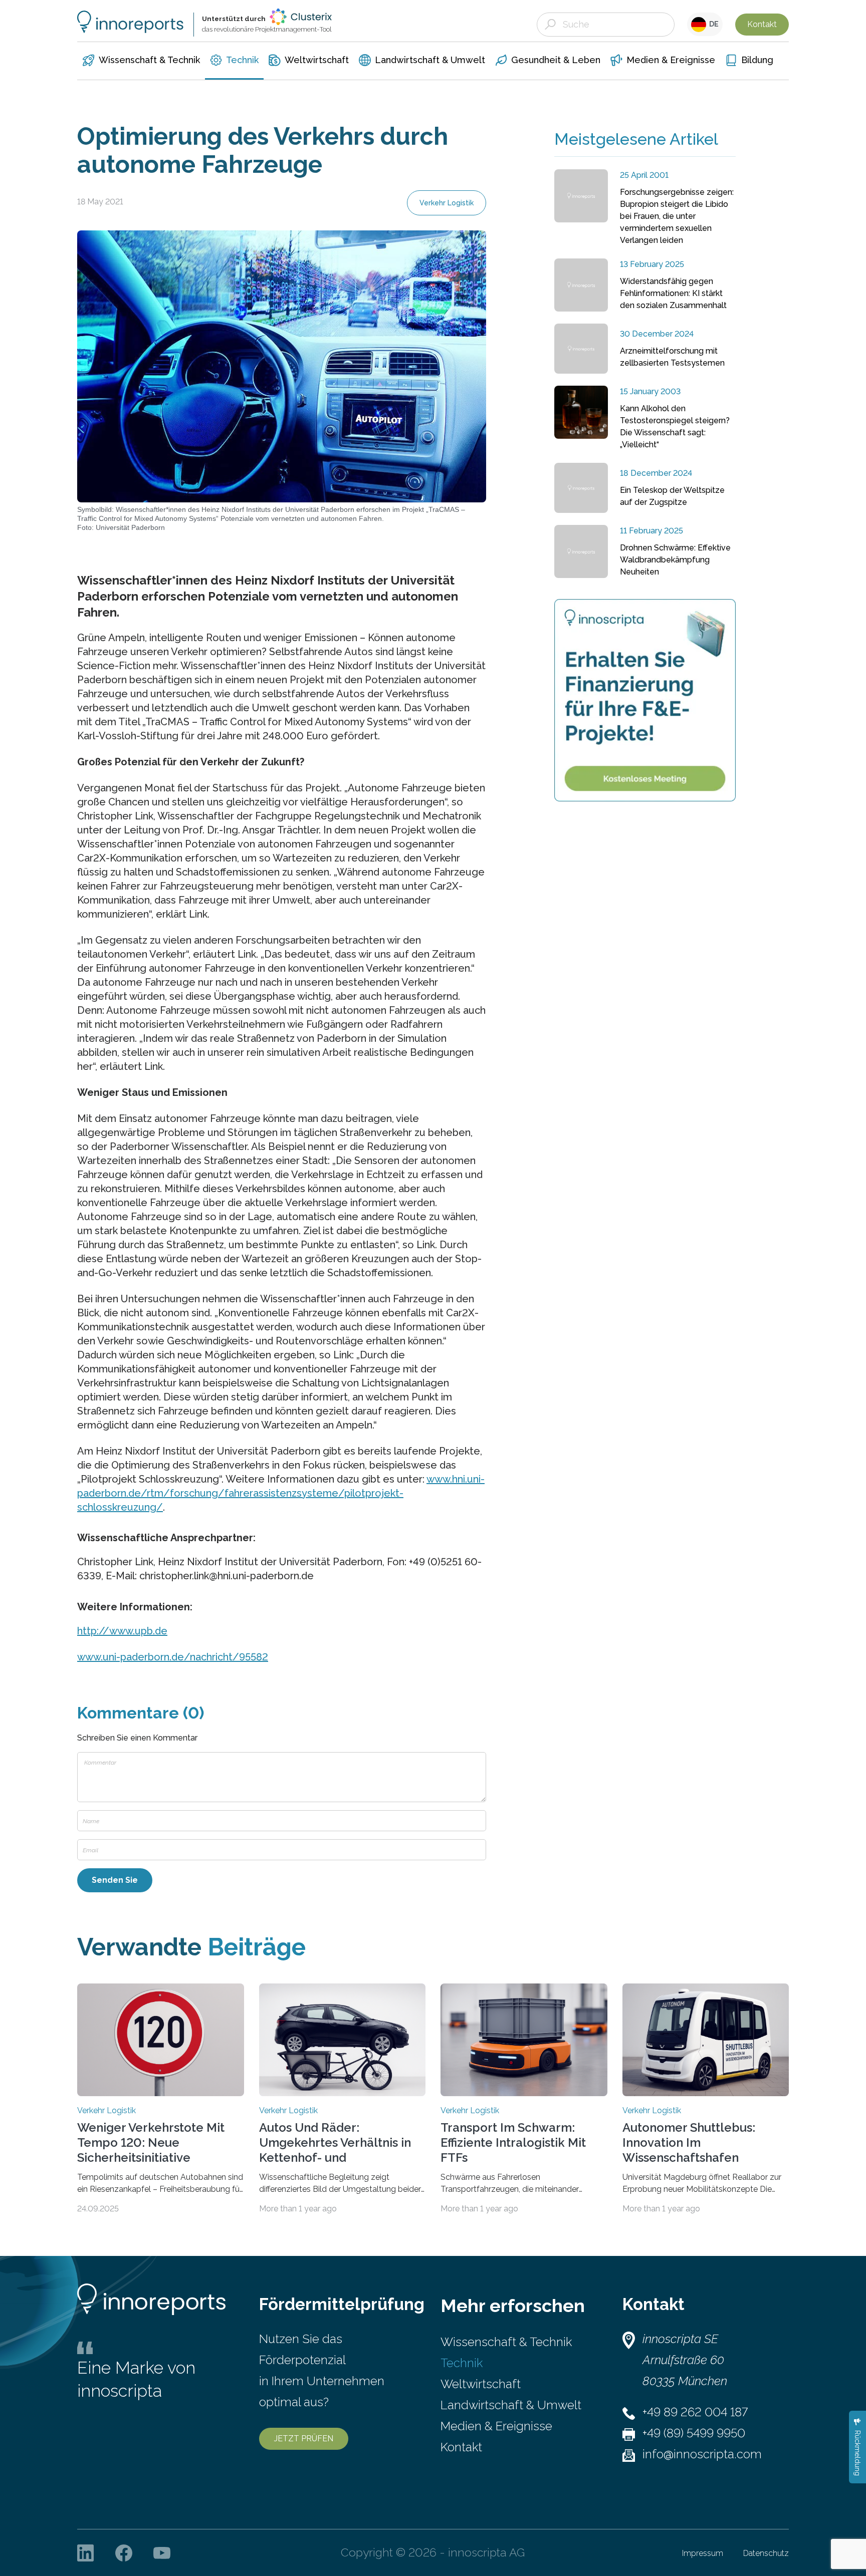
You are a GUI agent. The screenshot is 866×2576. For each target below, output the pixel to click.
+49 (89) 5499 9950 (694, 2433)
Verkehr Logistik (447, 203)
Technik (462, 2363)
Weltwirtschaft (481, 2384)
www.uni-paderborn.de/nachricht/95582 (173, 1657)
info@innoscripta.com (702, 2454)
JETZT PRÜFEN (304, 2439)
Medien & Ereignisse (496, 2426)
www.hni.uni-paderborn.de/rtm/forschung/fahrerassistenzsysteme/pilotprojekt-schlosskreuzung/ (281, 1493)
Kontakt (762, 24)
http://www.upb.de (122, 1631)
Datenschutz (766, 2553)
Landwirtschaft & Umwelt (511, 2405)
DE (712, 24)
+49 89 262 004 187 (695, 2412)
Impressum (703, 2553)
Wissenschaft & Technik (506, 2342)
